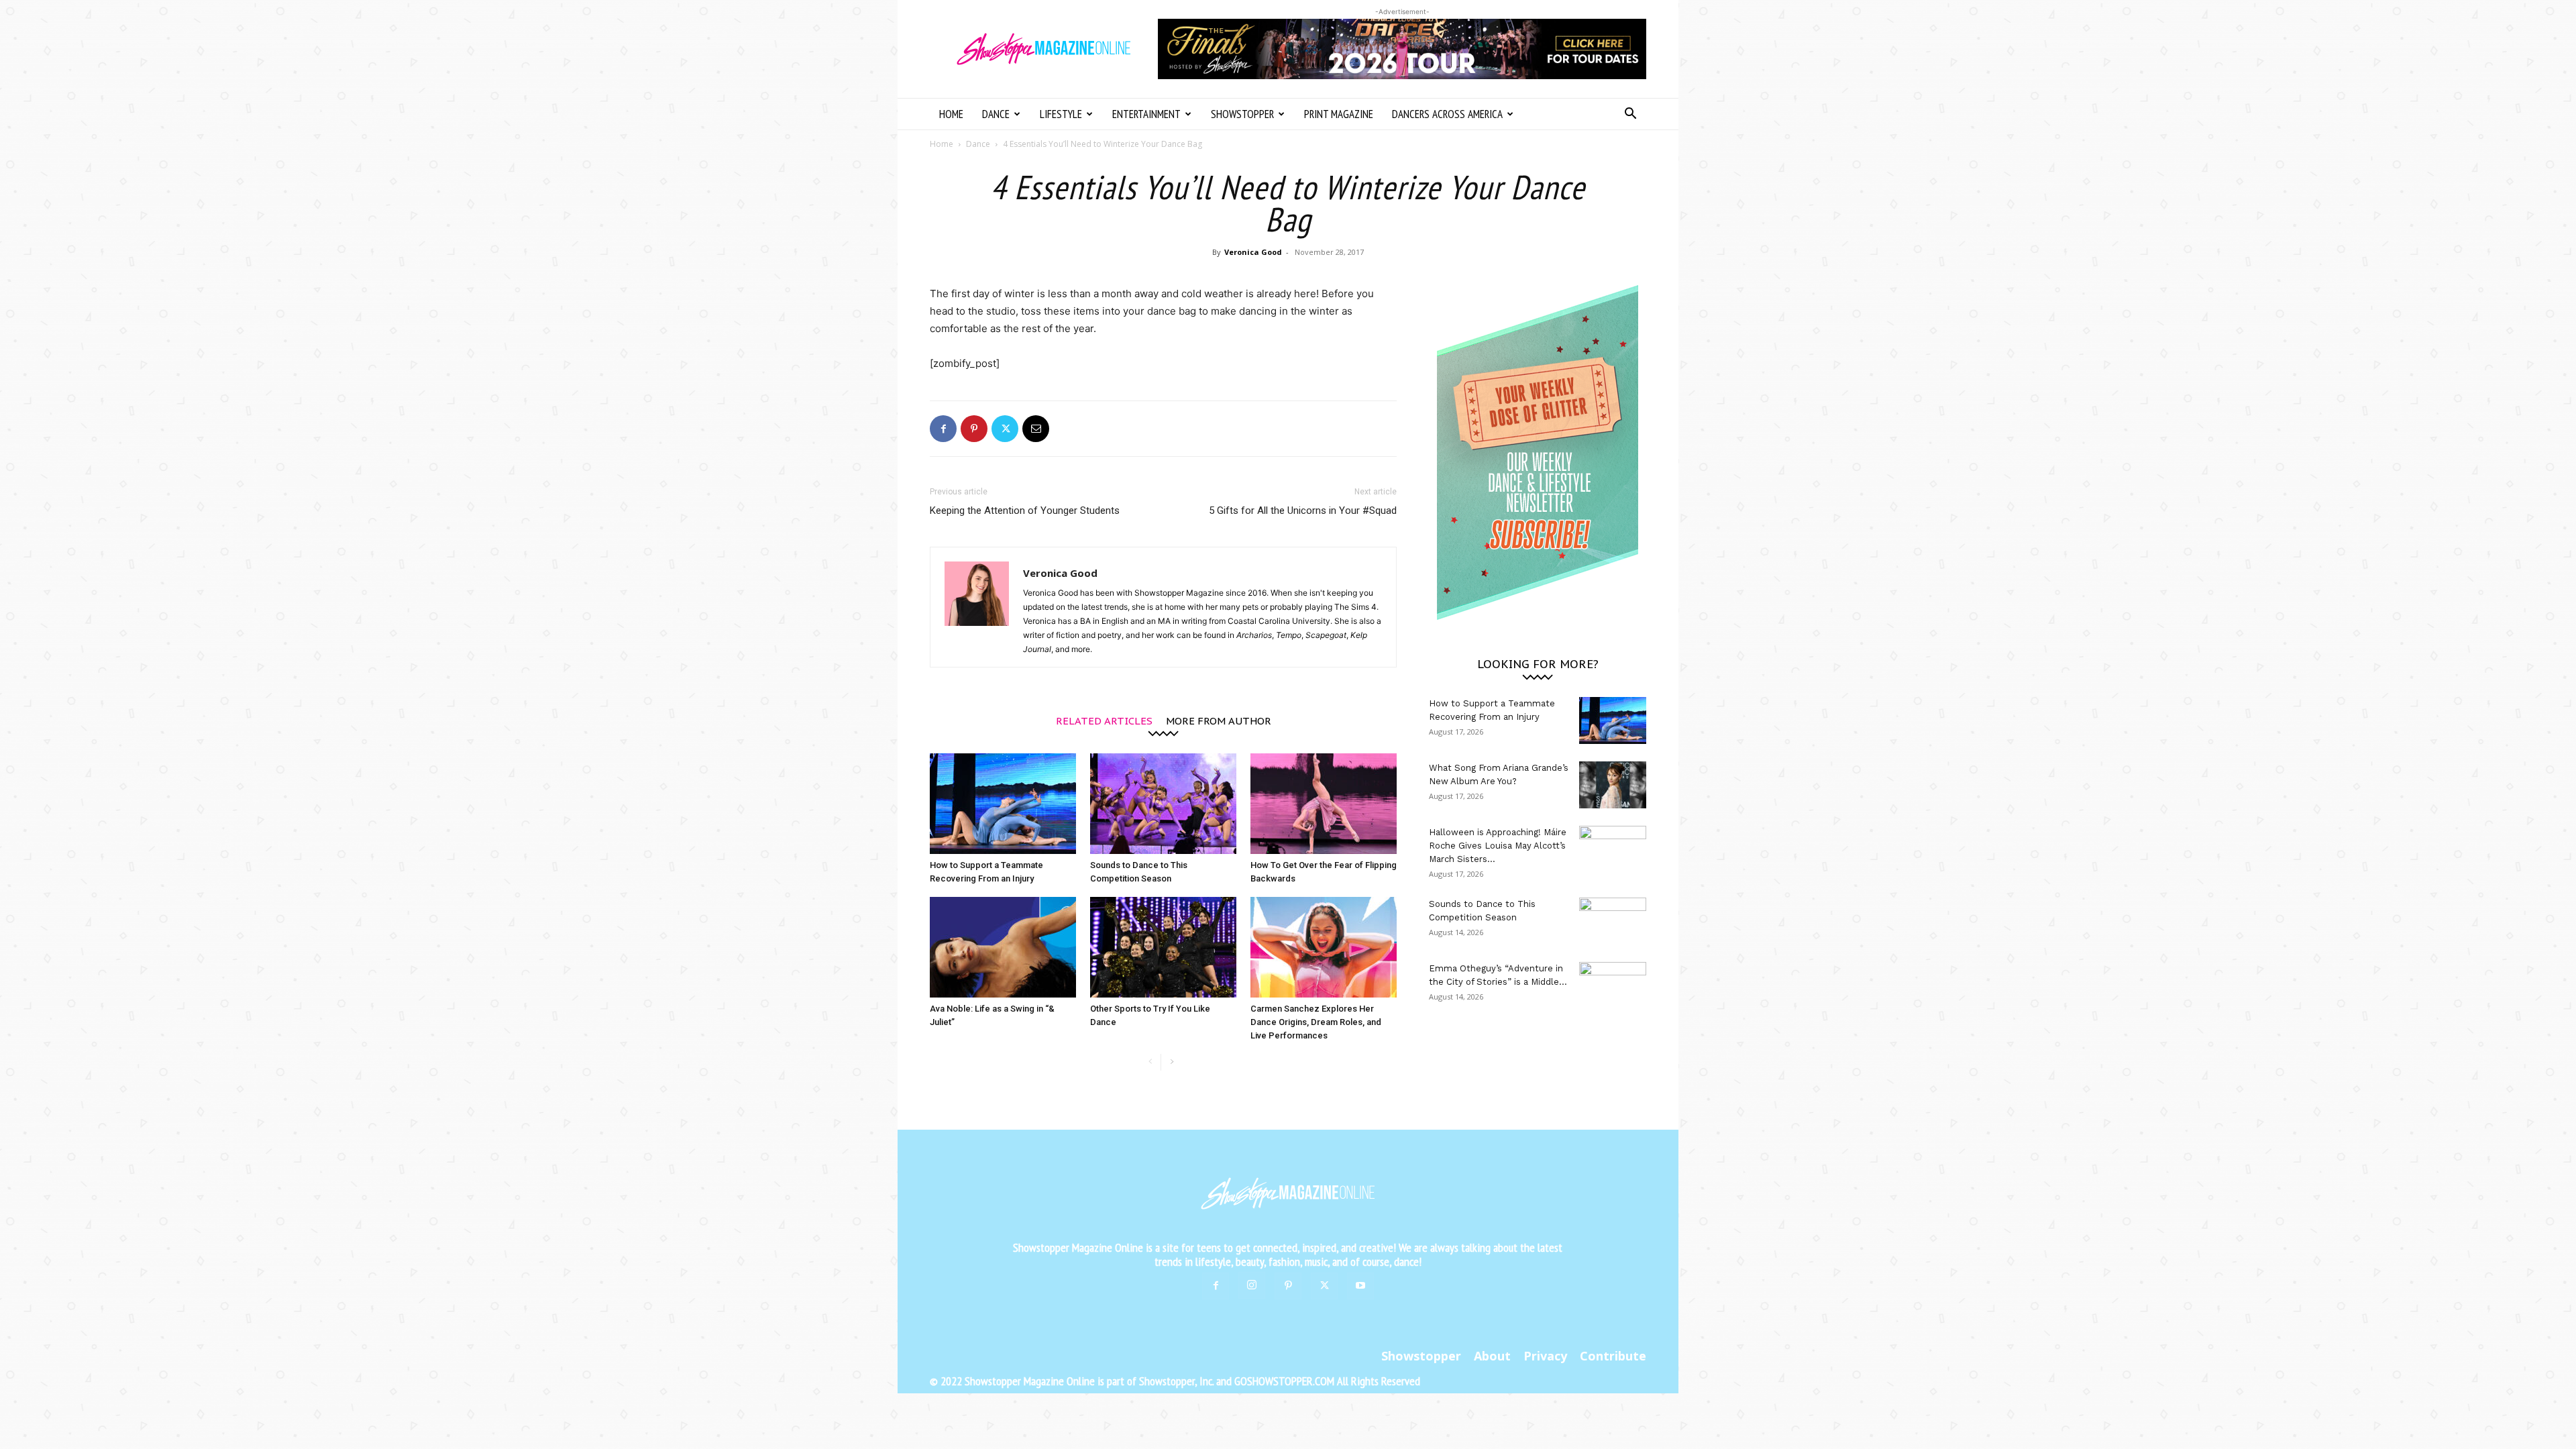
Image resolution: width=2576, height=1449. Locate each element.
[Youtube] (1360, 1286)
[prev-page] (1150, 1062)
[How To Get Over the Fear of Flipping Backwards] (1324, 804)
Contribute (1613, 1356)
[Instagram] (1252, 1285)
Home (951, 114)
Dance (996, 114)
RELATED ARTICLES (1104, 720)
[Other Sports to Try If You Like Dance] (1163, 947)
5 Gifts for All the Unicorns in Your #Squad (1303, 511)
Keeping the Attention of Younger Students (1025, 511)
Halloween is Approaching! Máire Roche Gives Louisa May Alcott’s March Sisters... (1498, 846)
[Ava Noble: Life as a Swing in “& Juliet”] (1003, 947)
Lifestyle (1061, 114)
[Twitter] (1005, 429)
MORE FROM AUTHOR (1219, 720)
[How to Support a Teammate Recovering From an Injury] (1003, 804)
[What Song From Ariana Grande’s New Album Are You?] (1613, 785)
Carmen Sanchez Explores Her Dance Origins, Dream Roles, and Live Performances (1316, 1022)
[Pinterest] (974, 429)
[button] (1630, 115)
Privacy (1545, 1356)
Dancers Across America (1447, 114)
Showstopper (1242, 114)
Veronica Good (1253, 252)
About (1492, 1356)
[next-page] (1172, 1062)
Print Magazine (1339, 114)
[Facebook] (943, 429)
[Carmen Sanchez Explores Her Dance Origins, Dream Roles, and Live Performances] (1324, 947)
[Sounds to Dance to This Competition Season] (1163, 804)
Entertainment (1146, 114)
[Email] (1036, 429)
